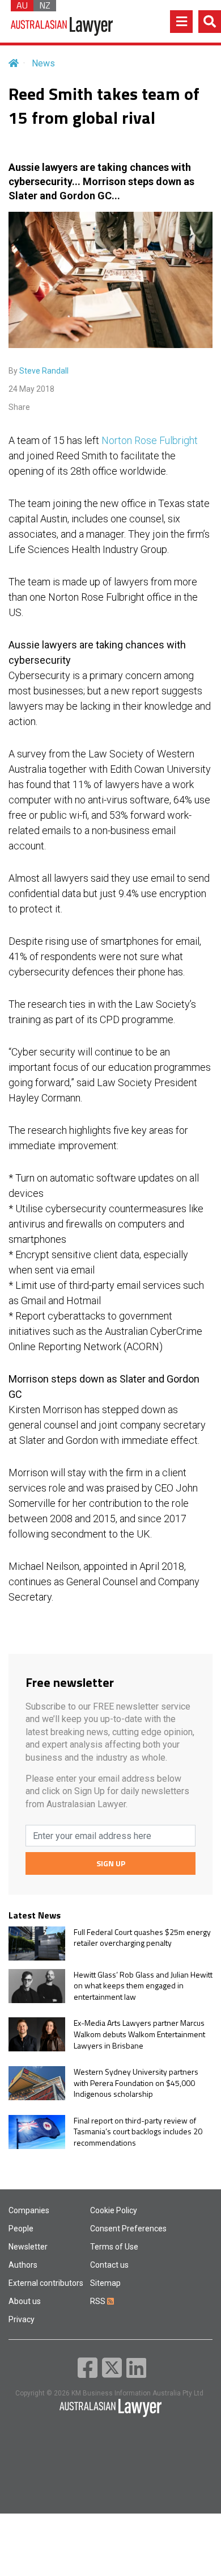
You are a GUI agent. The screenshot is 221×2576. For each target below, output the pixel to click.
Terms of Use (114, 2247)
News (43, 63)
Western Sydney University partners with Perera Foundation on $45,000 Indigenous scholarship (136, 2083)
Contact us (109, 2265)
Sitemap (105, 2283)
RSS (99, 2301)
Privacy (22, 2319)
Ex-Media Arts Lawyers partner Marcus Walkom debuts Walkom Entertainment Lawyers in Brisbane (139, 2034)
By (39, 371)
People (21, 2229)
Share (19, 407)
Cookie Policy (114, 2210)
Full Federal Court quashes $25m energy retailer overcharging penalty (142, 1938)
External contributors (46, 2283)
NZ (45, 6)
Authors (23, 2265)
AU (22, 6)
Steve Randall (44, 371)
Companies (29, 2210)
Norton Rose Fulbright (150, 440)
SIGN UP (111, 1863)
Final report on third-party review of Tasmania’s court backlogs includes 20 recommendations (138, 2132)
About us (25, 2301)
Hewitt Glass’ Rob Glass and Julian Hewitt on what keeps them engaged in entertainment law (143, 1986)
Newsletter (28, 2247)
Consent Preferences (128, 2229)
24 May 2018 (31, 389)
